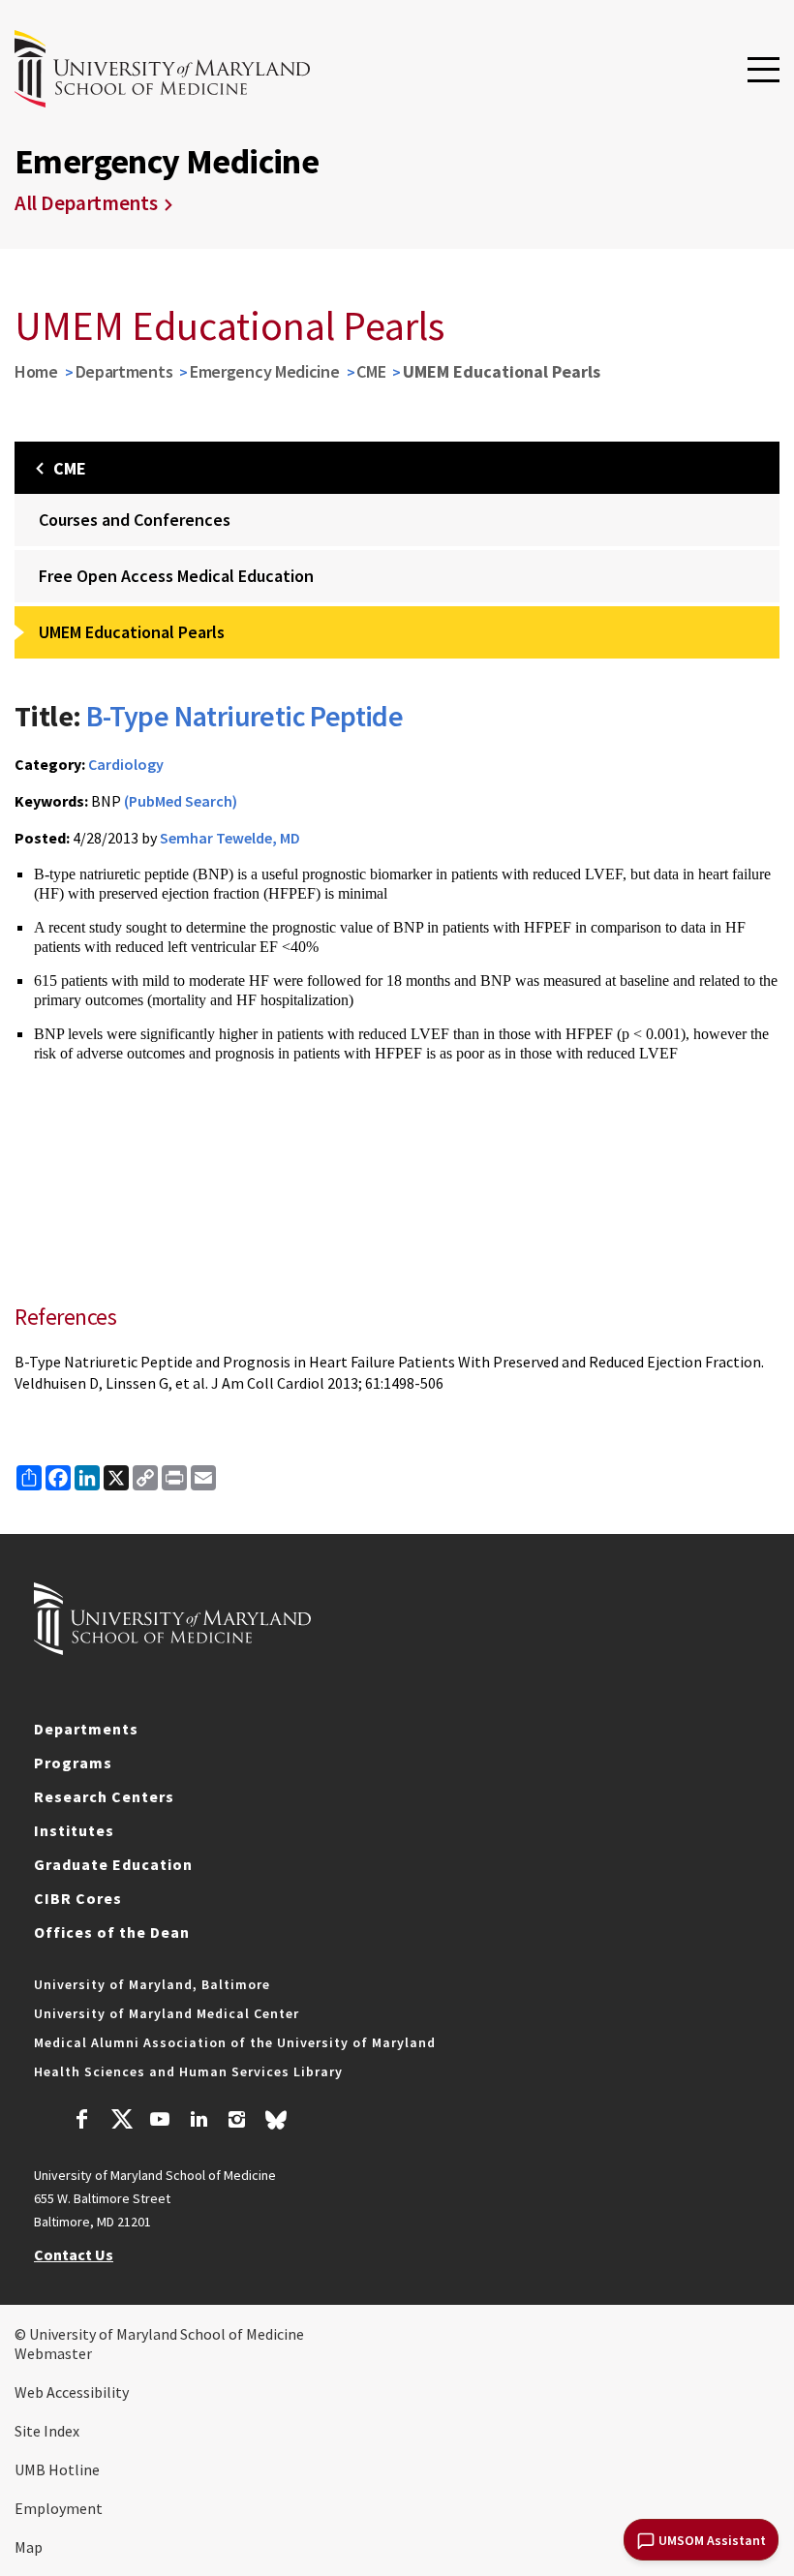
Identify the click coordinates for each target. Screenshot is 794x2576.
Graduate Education (113, 1864)
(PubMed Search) (181, 801)
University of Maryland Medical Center (167, 2013)
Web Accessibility (72, 2392)
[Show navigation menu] (763, 71)
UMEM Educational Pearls (132, 632)
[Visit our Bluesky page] (276, 2125)
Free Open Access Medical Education (176, 576)
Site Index (47, 2431)
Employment (59, 2508)
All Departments (86, 203)
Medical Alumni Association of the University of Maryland (235, 2042)
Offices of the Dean (112, 1932)
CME (371, 371)
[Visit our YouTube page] (160, 2122)
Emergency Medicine (265, 371)
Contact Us (74, 2254)
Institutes (74, 1830)
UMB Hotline (57, 2469)
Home (36, 371)
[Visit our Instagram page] (237, 2122)
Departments (124, 371)
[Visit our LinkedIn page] (198, 2122)
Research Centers (104, 1796)
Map (29, 2547)
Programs (73, 1763)
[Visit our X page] (121, 2122)
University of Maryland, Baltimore (152, 1984)
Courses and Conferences (135, 520)
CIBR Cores (78, 1898)
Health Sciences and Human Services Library (188, 2071)
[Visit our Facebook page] (82, 2122)
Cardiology (126, 764)
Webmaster (53, 2353)
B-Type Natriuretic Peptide (244, 716)
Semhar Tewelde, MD (230, 838)
